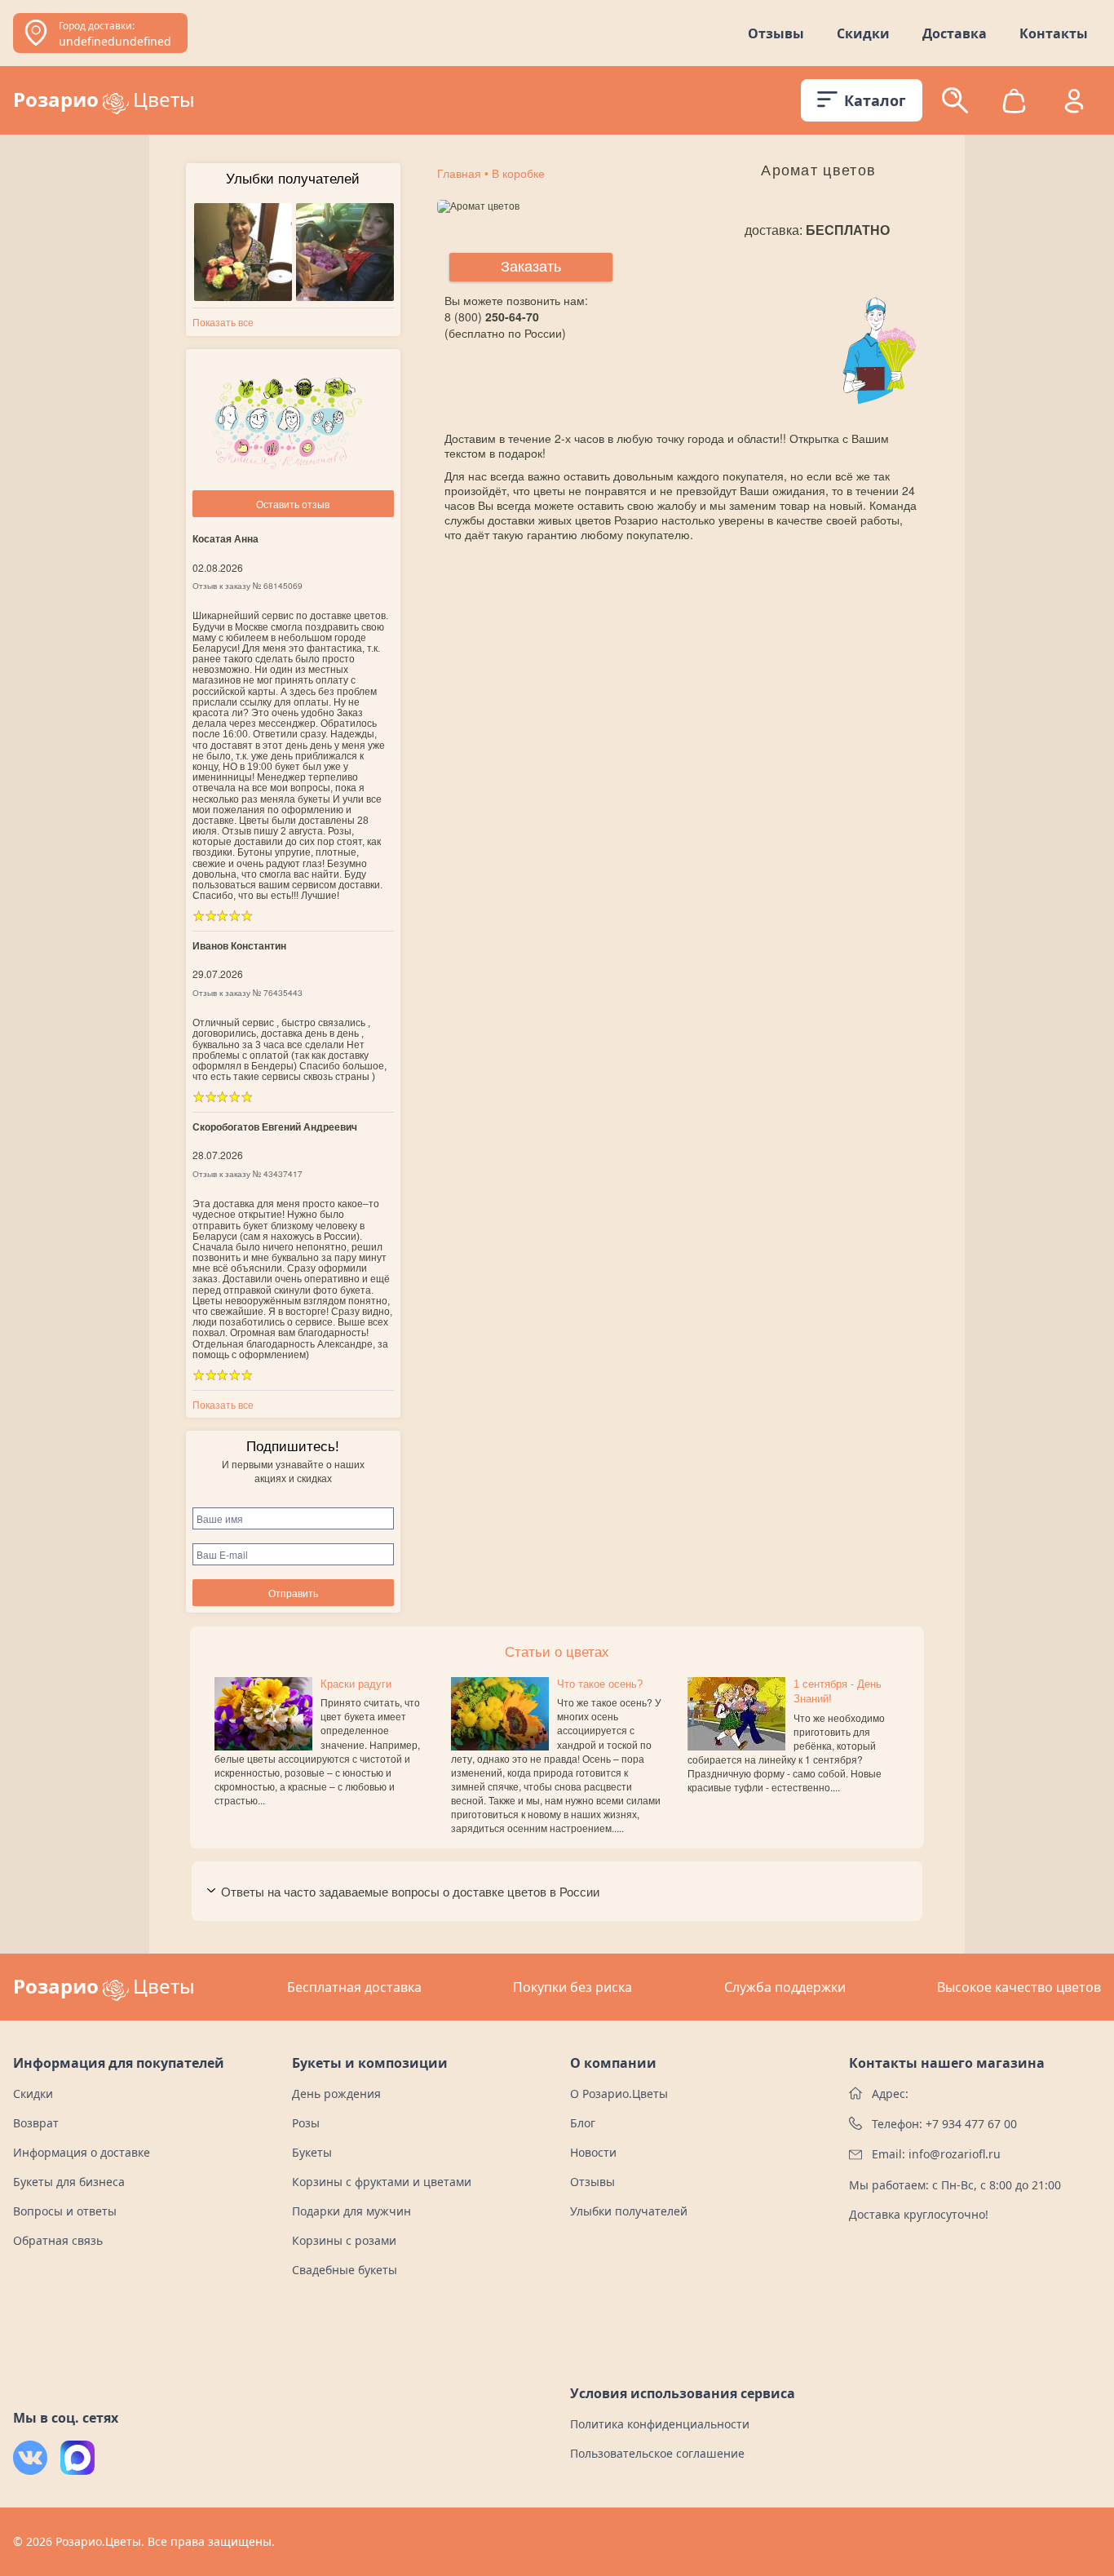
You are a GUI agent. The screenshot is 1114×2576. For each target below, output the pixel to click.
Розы (306, 2123)
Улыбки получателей (629, 2211)
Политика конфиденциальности (660, 2424)
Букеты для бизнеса (69, 2182)
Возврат (36, 2123)
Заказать (531, 267)
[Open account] (1074, 100)
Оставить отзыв (293, 504)
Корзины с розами (344, 2240)
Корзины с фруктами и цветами (382, 2182)
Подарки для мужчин (351, 2211)
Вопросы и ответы (65, 2211)
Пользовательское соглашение (657, 2453)
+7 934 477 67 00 (971, 2124)
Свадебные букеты (345, 2270)
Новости (593, 2152)
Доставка (955, 33)
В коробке (518, 174)
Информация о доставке (82, 2152)
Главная (459, 174)
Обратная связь (58, 2240)
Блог (583, 2123)
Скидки (863, 33)
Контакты (1054, 33)
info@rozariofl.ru (955, 2154)
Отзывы (776, 33)
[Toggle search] (955, 100)
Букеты (312, 2152)
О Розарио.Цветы (619, 2094)
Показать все (223, 322)
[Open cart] (1014, 101)
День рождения (336, 2094)
